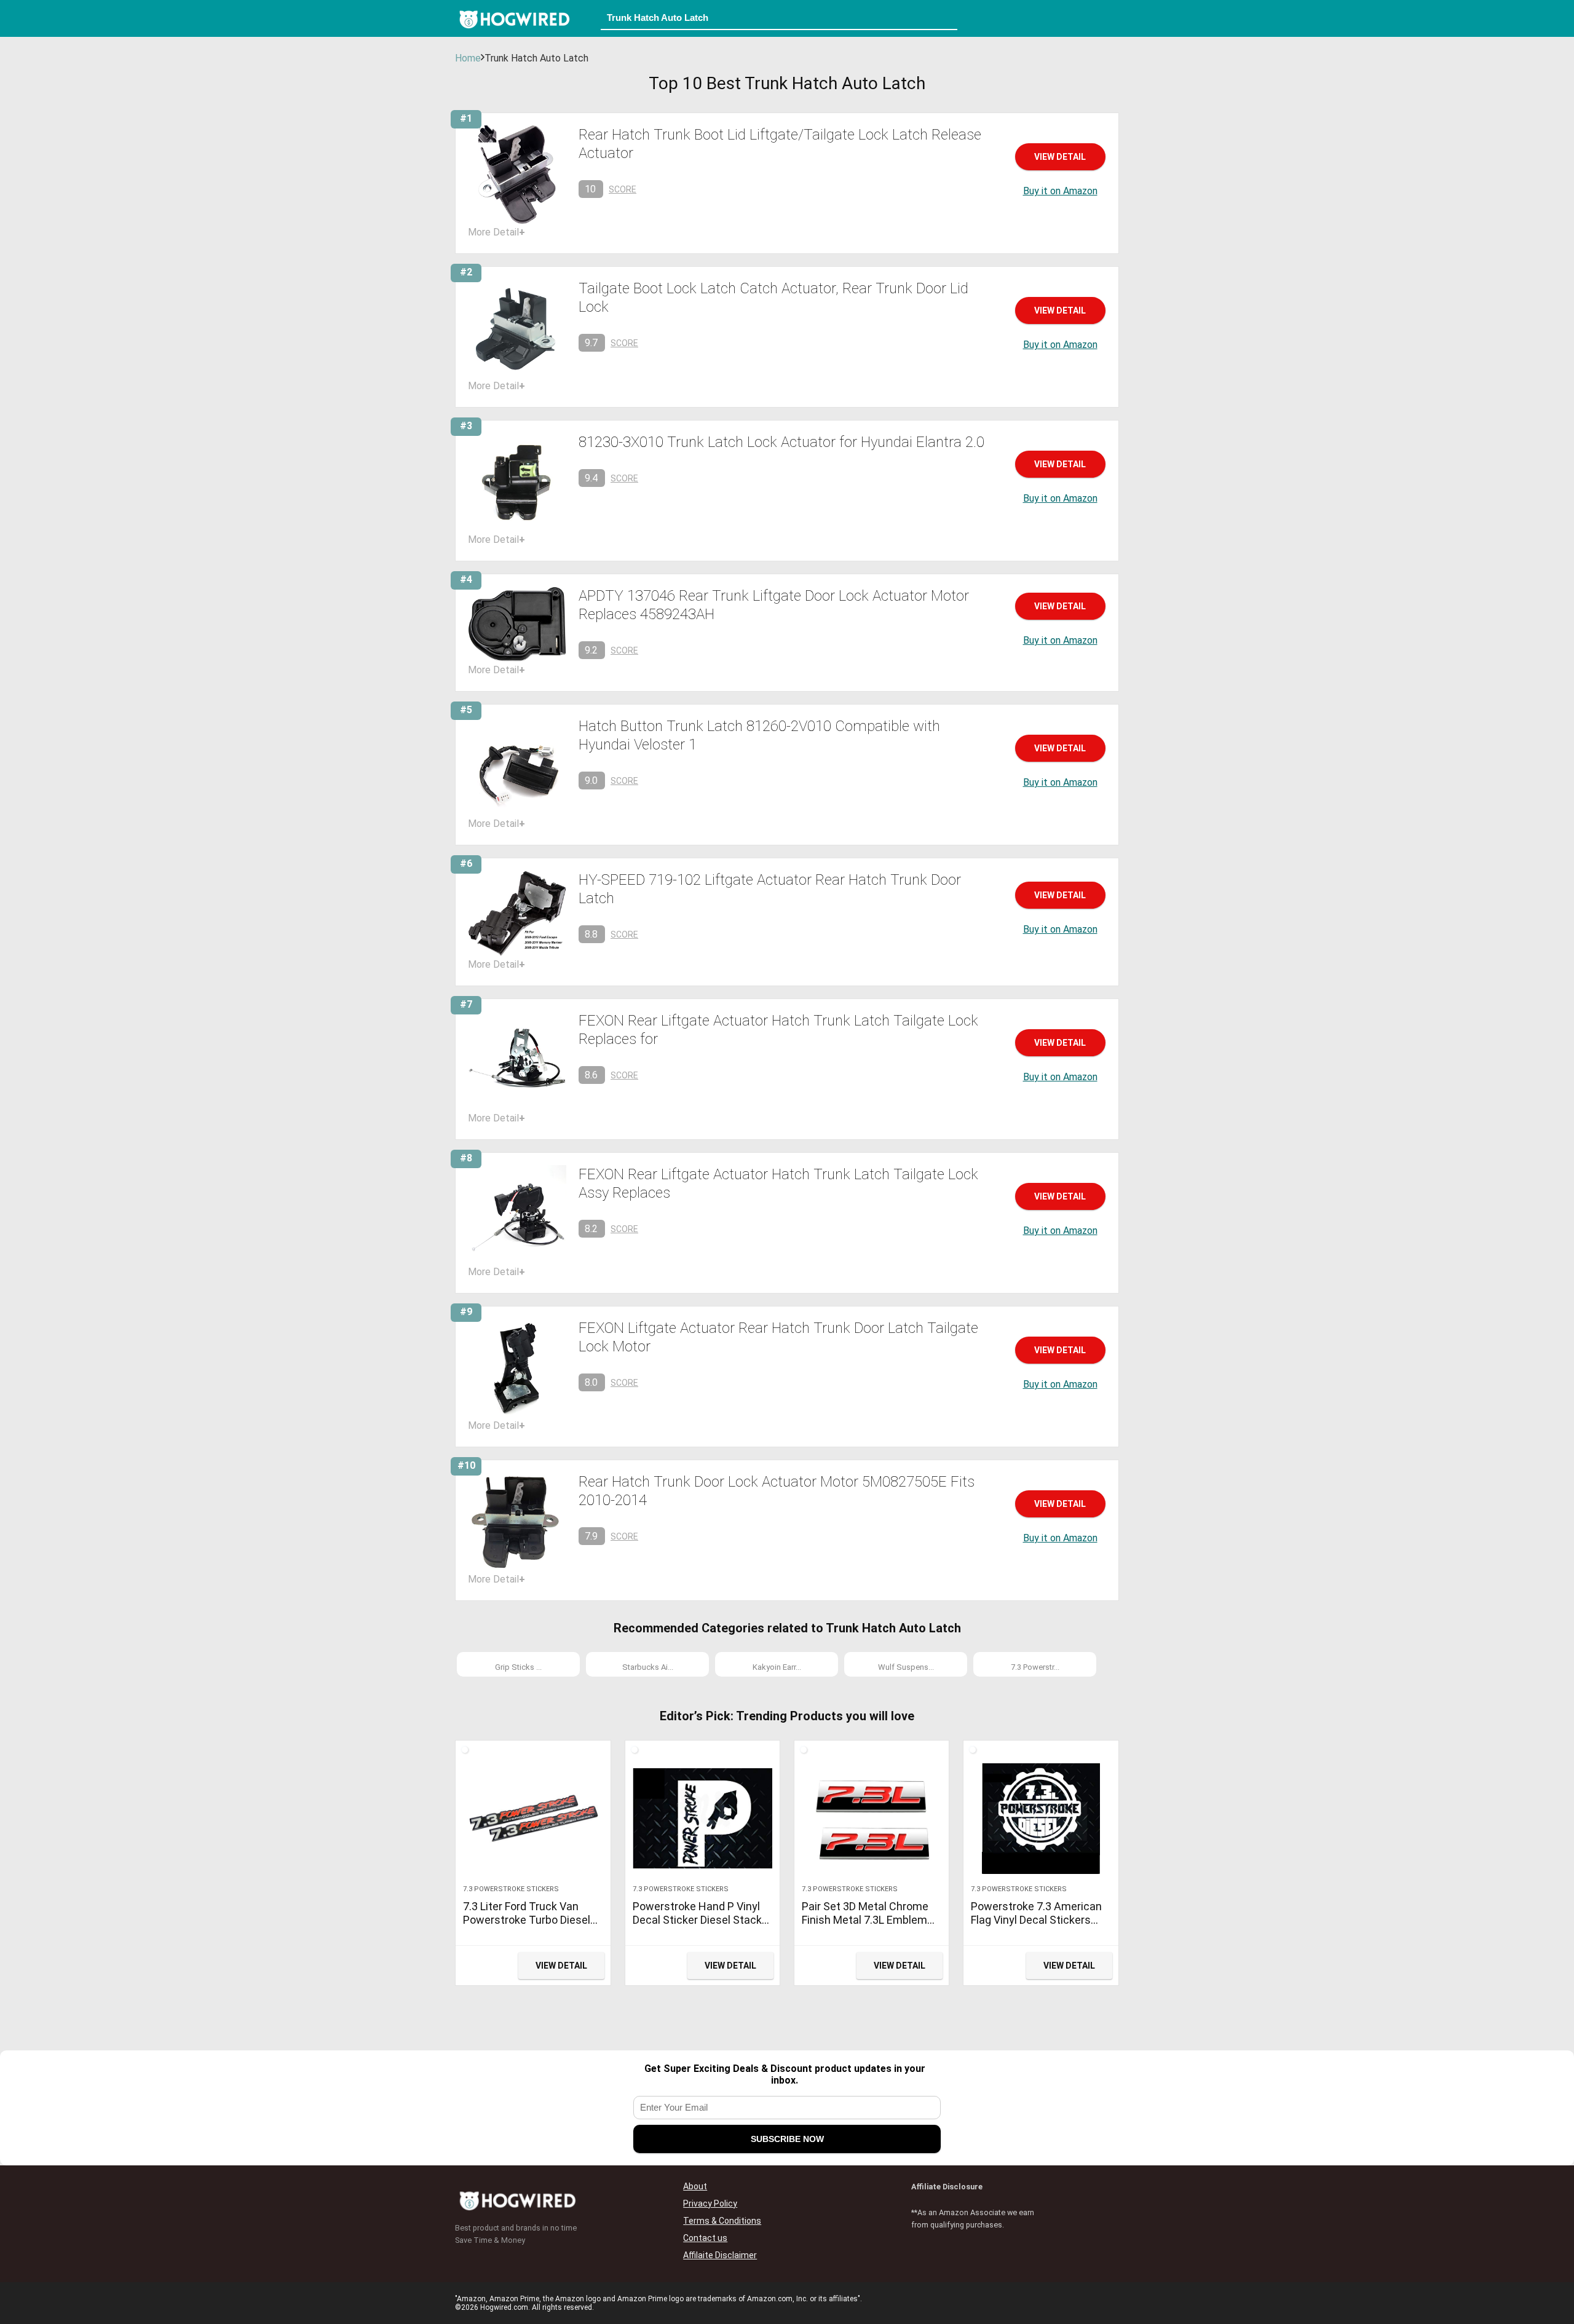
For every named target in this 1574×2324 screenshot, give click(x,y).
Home (468, 58)
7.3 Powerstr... (1035, 1667)
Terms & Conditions (722, 2221)
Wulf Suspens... (906, 1667)
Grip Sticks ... (518, 1667)
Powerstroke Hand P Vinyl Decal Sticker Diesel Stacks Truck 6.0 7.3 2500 (700, 1920)
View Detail (1060, 157)
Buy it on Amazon (1060, 191)
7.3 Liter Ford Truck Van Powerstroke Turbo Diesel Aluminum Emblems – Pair (528, 1920)
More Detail (496, 232)
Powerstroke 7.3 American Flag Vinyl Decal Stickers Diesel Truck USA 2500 (1036, 1920)
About (695, 2186)
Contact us (705, 2238)
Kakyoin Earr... (777, 1667)
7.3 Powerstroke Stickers (511, 1889)
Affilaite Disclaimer (720, 2255)
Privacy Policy (710, 2203)
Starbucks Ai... (648, 1667)
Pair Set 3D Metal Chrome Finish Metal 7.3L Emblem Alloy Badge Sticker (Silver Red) (866, 1927)
